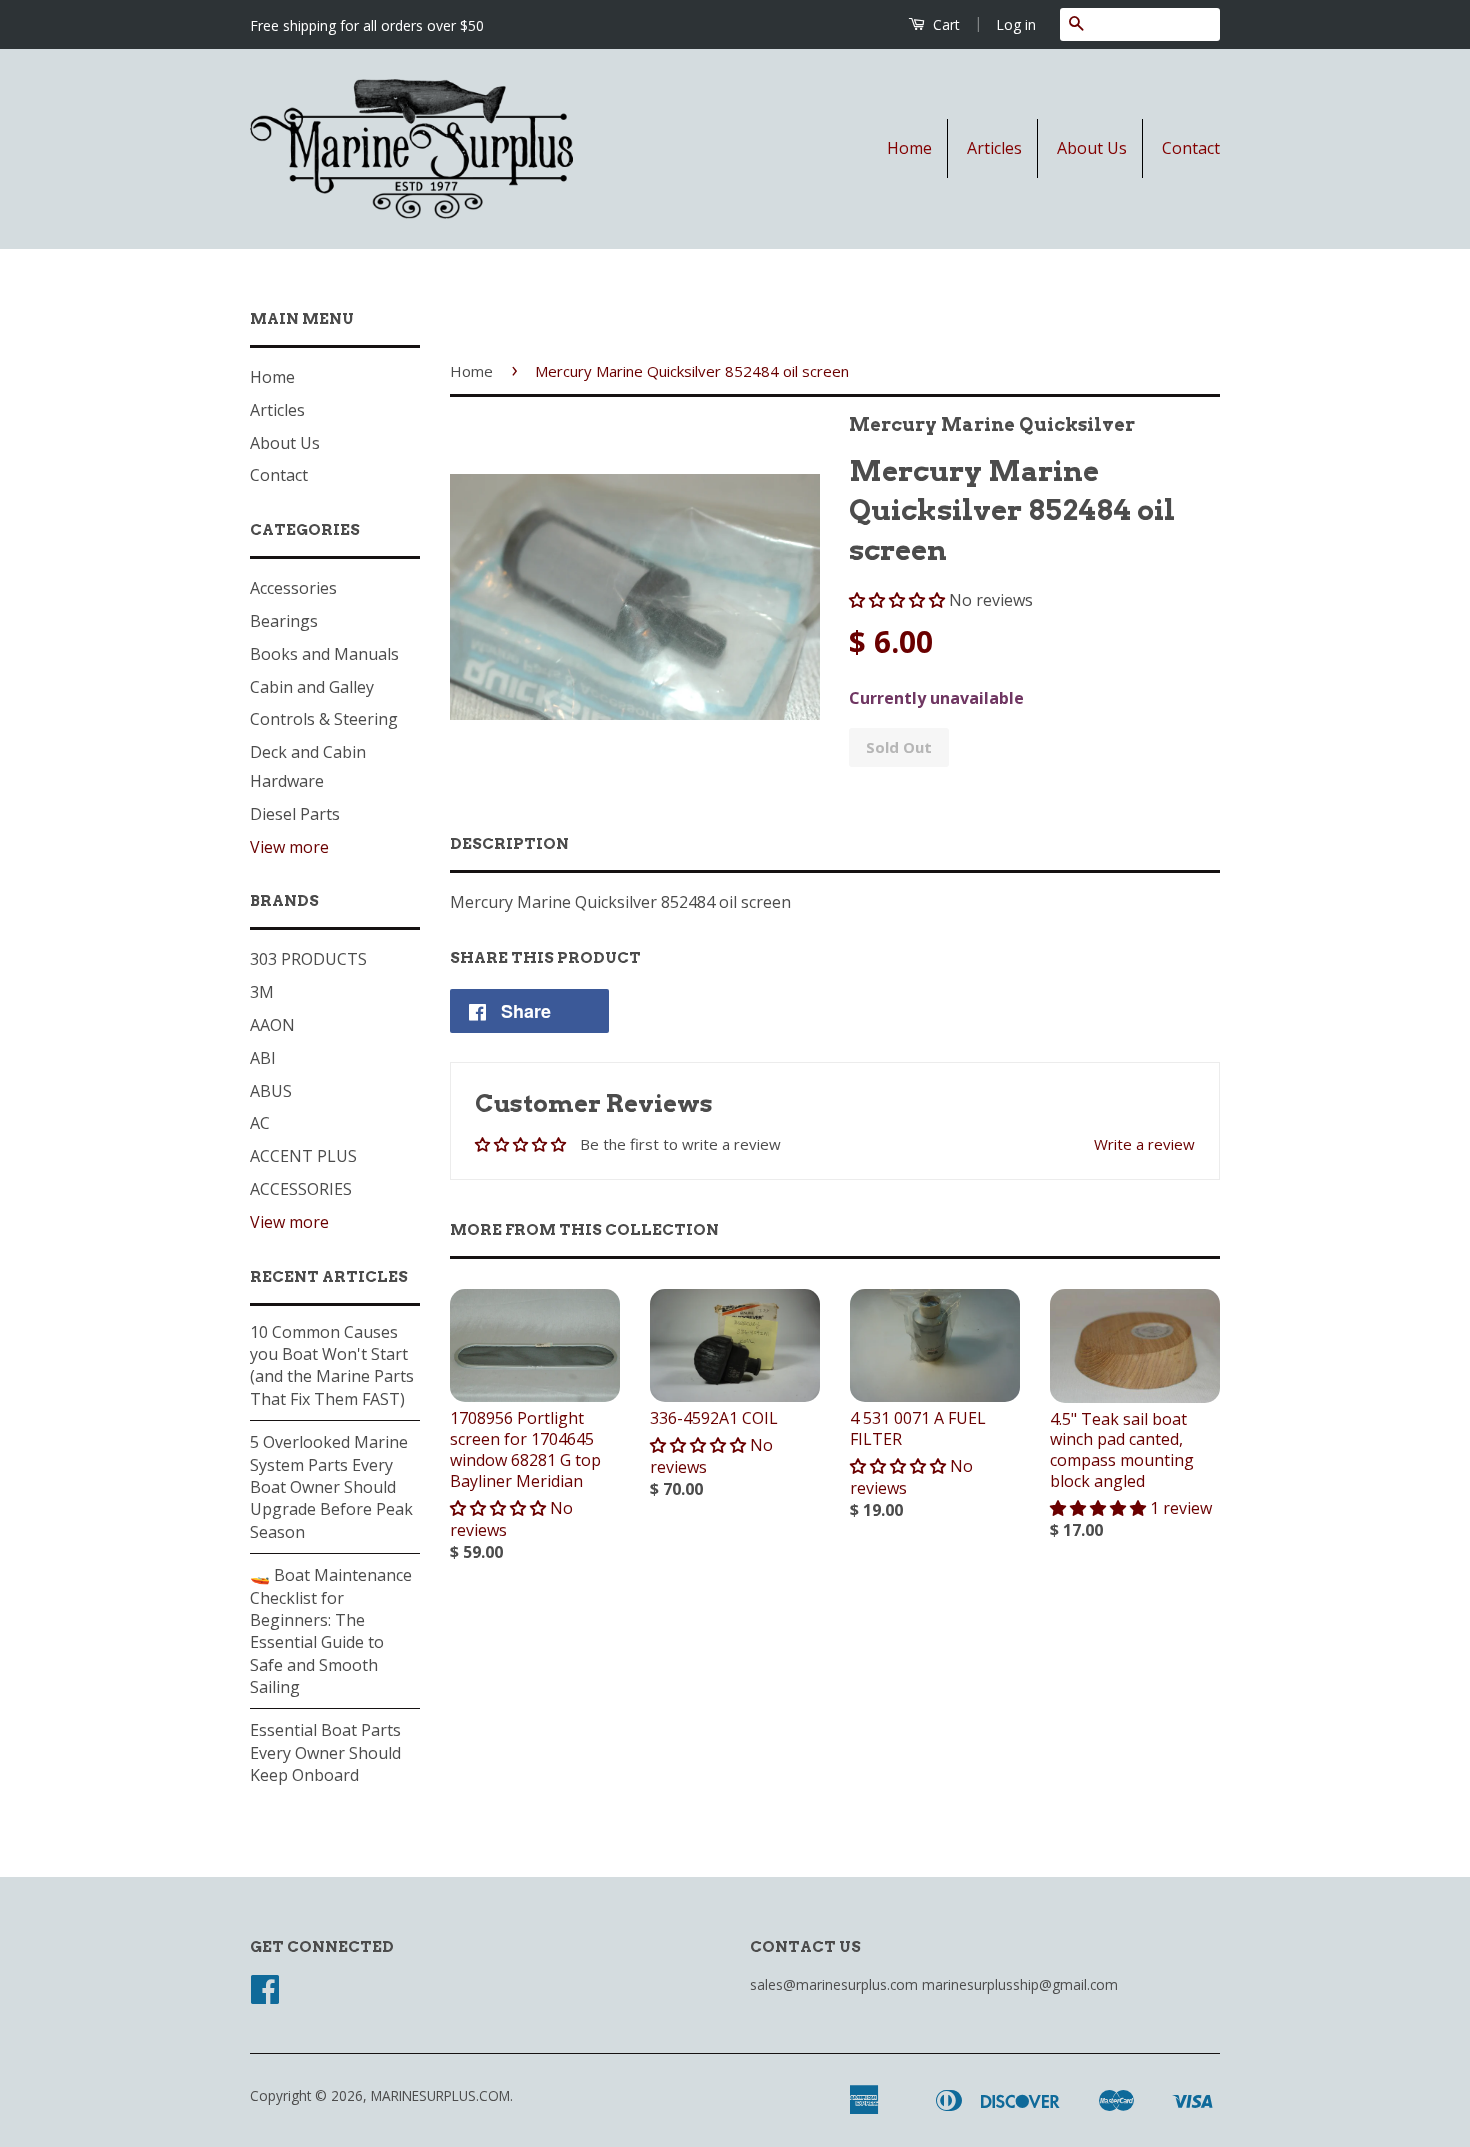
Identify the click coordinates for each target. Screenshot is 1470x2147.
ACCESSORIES (301, 1189)
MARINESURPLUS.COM (440, 2095)
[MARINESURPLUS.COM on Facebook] (265, 1995)
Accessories (293, 588)
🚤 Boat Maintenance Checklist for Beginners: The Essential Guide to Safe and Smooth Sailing (331, 1631)
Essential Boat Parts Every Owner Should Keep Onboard (325, 1752)
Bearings (284, 621)
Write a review (1144, 1144)
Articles (994, 148)
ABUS (271, 1091)
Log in (1016, 24)
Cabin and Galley (312, 687)
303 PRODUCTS (308, 959)
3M (262, 992)
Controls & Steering (324, 719)
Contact (1191, 148)
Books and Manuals (324, 654)
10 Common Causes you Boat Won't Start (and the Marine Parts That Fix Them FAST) (332, 1365)
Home (909, 148)
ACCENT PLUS (303, 1156)
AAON (272, 1025)
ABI (263, 1058)
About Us (1092, 148)
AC (260, 1123)
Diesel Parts (295, 814)
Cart (944, 24)
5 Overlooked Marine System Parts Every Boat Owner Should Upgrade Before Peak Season (331, 1487)
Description (509, 844)
